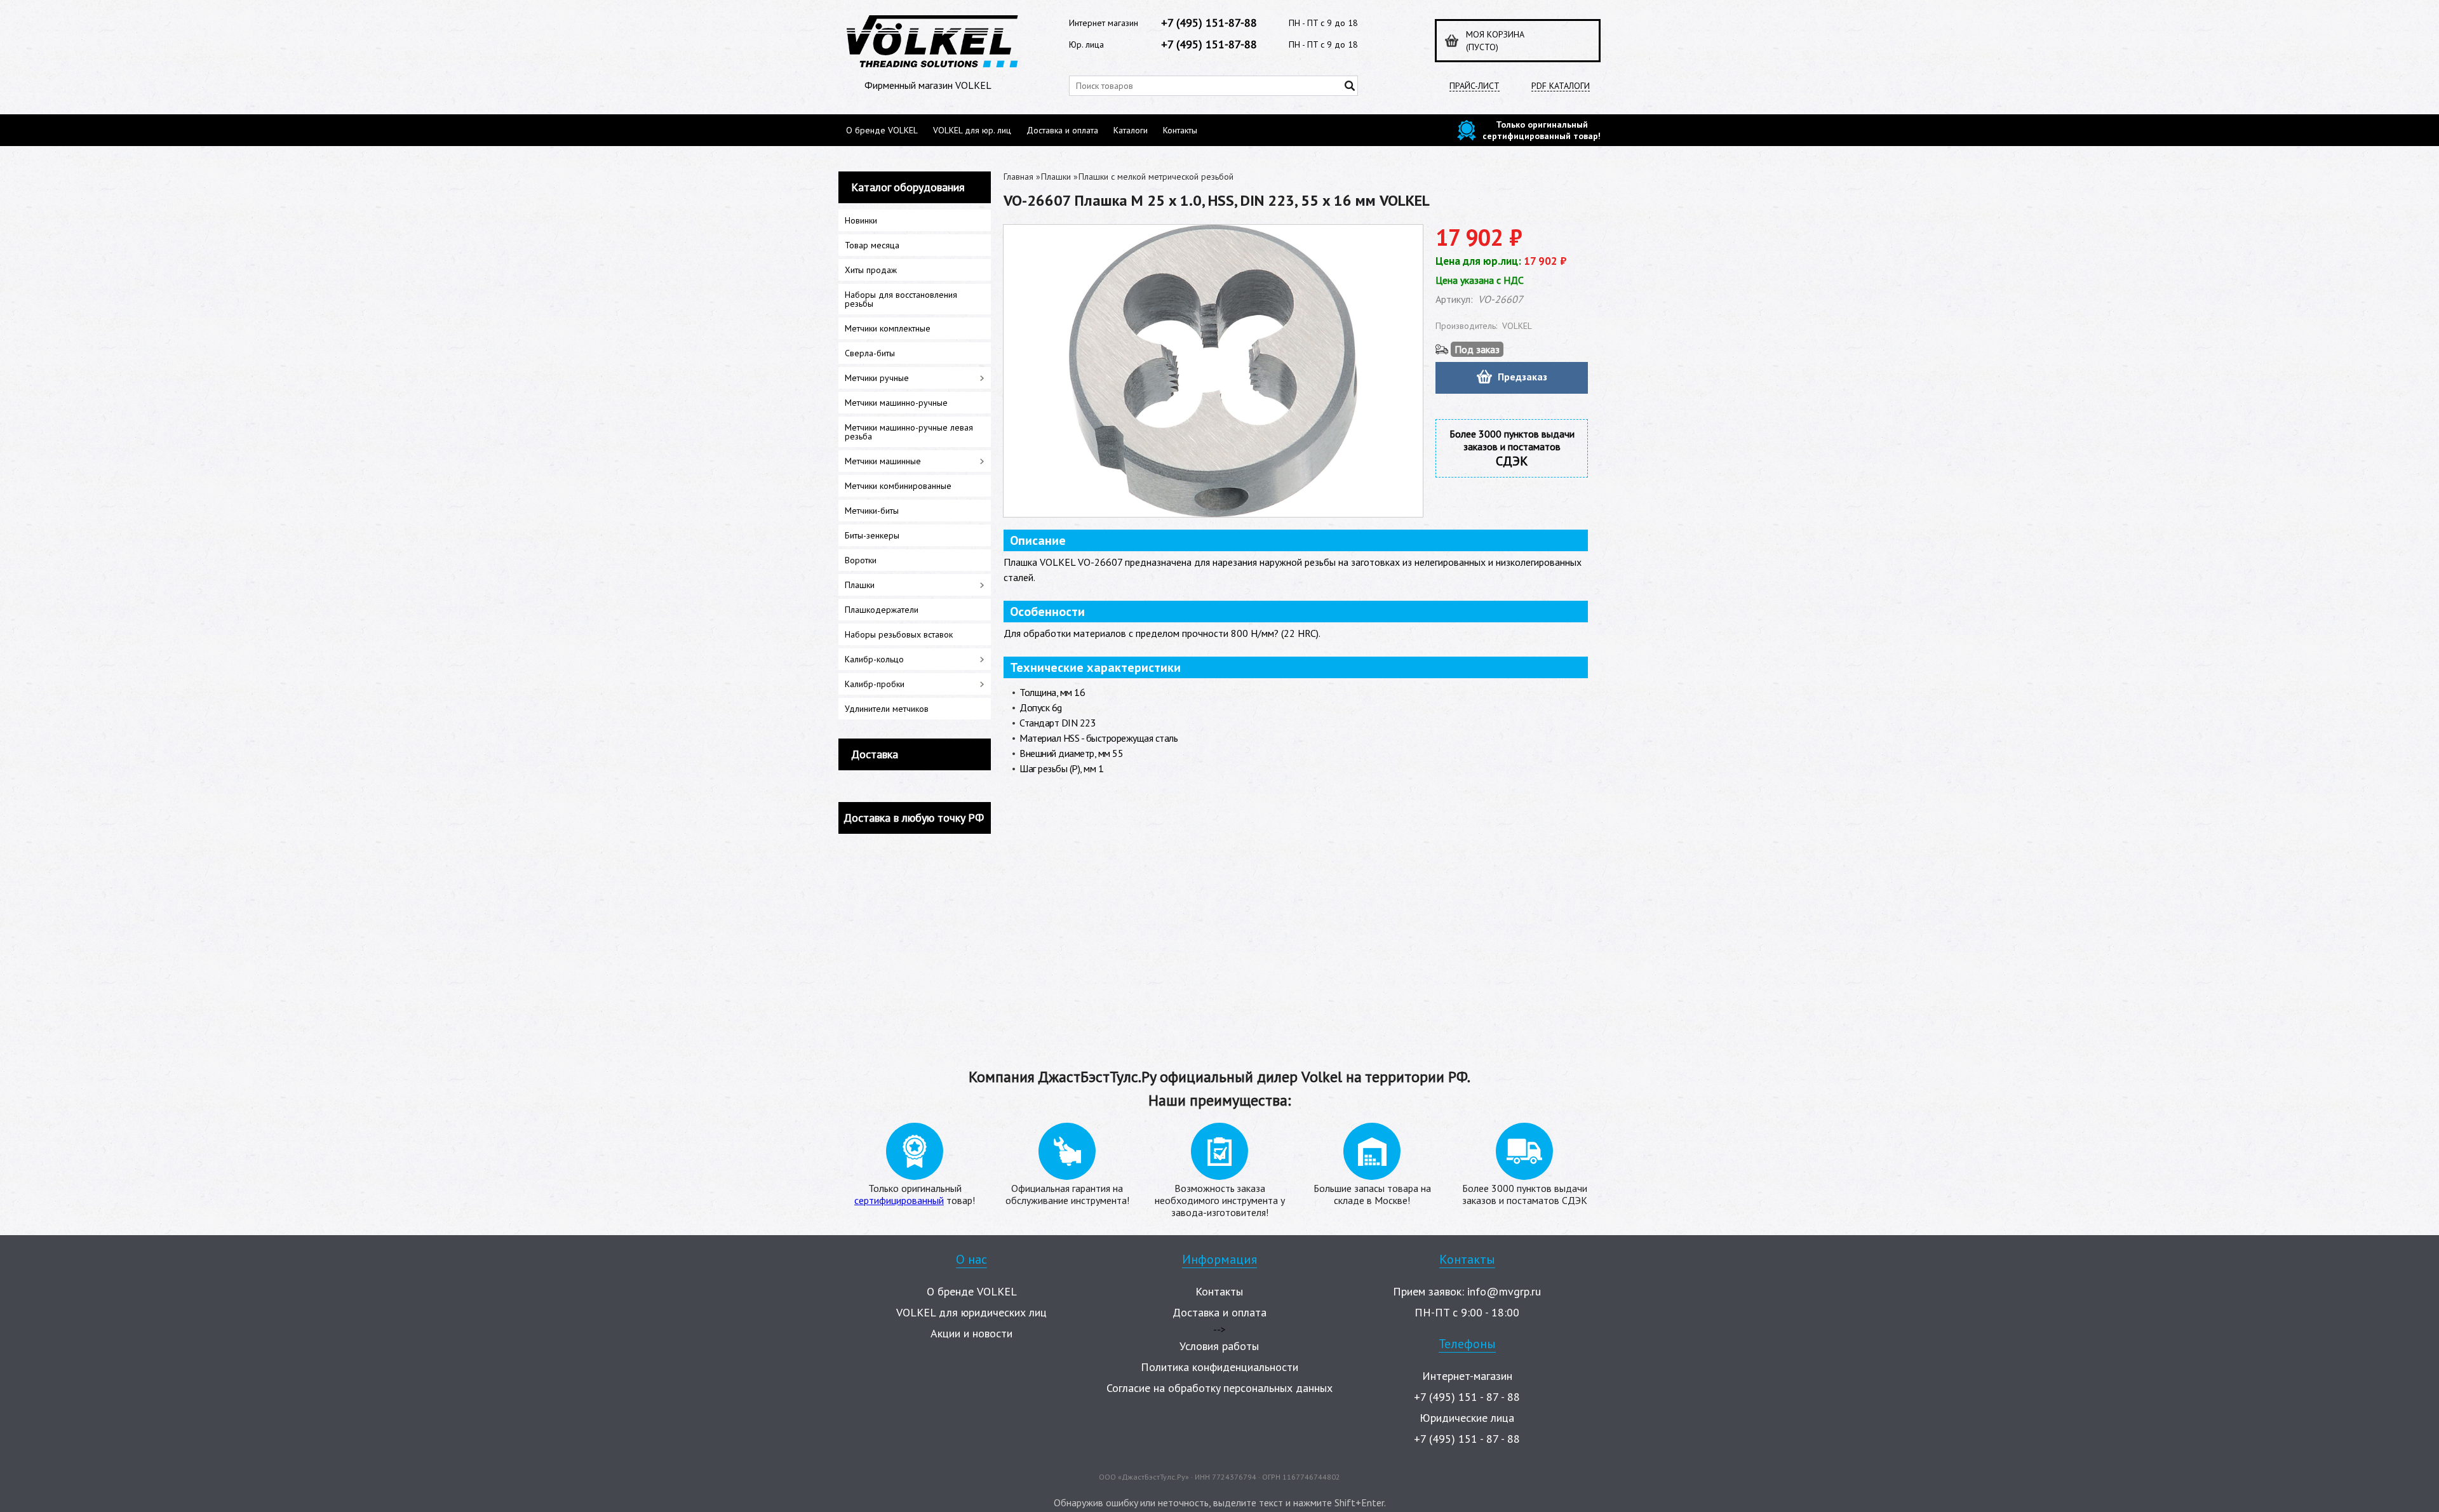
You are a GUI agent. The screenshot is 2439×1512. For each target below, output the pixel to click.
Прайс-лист (1475, 86)
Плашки (1056, 177)
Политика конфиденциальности (1219, 1367)
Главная (1018, 177)
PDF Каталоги (1561, 86)
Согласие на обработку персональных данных (1219, 1388)
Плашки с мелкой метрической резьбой (1156, 177)
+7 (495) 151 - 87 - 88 (1467, 1397)
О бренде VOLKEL (882, 130)
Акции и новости (971, 1333)
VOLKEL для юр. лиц (972, 130)
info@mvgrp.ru (1504, 1291)
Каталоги (1131, 130)
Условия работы (1219, 1346)
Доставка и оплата (1062, 130)
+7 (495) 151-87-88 (1209, 23)
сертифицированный (899, 1200)
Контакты (1180, 130)
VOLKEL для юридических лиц (971, 1312)
